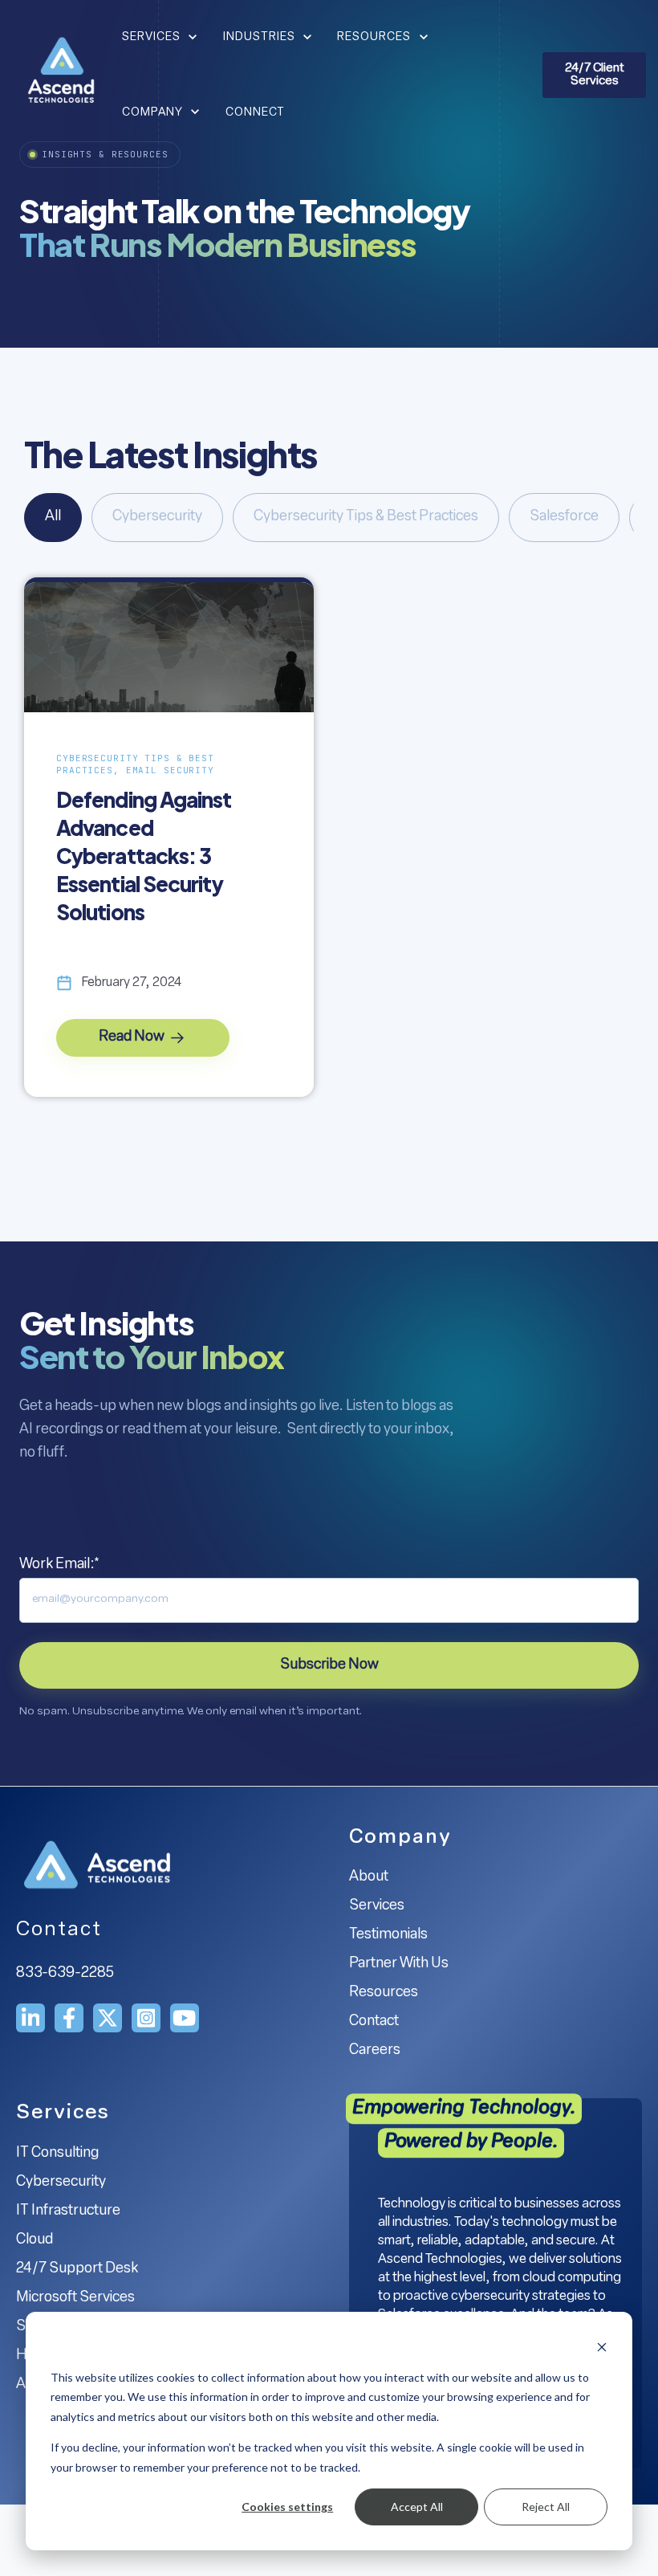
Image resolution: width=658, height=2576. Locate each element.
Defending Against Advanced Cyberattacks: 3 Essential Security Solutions (144, 856)
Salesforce (564, 517)
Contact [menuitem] (374, 2022)
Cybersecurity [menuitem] (61, 2183)
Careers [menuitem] (375, 2051)
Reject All (546, 2507)
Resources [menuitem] (384, 1993)
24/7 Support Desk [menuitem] (77, 2269)
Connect (255, 113)
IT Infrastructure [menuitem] (68, 2211)
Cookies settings (287, 2507)
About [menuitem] (369, 1877)
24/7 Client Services (595, 75)
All (53, 517)
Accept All (417, 2507)
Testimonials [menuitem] (388, 1935)
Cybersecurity (157, 517)
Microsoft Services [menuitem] (75, 2298)
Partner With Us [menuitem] (399, 1964)
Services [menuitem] (377, 1906)
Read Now (133, 1037)
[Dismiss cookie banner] (602, 2347)
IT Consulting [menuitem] (57, 2154)
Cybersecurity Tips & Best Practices (366, 517)
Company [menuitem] (400, 1838)
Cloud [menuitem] (35, 2240)
